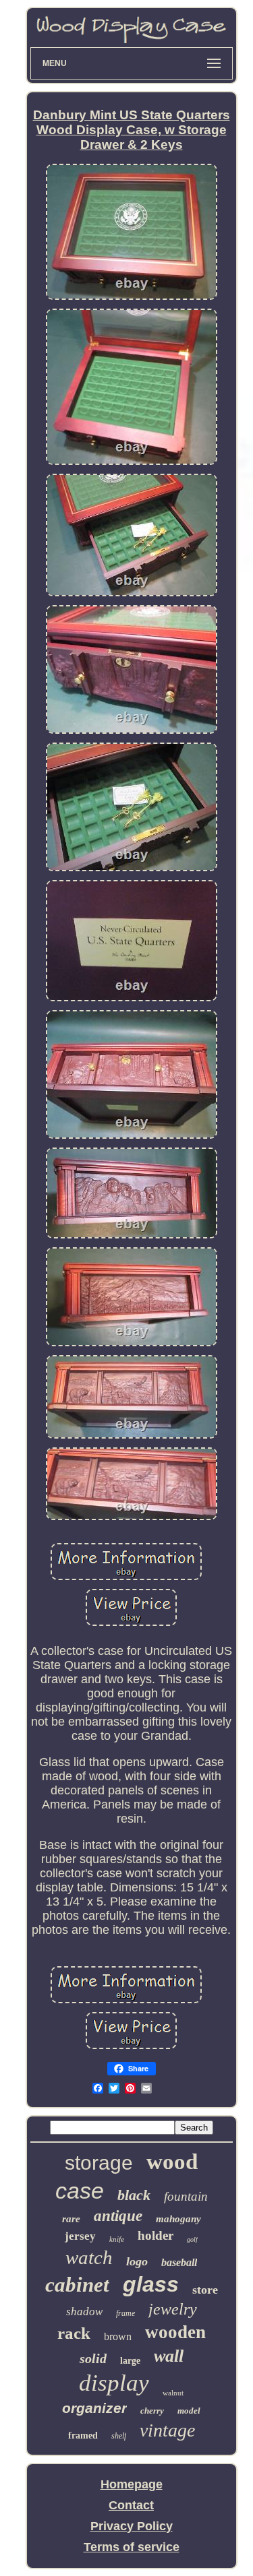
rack (74, 2333)
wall (169, 2356)
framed (83, 2436)
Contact (131, 2505)
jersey (80, 2236)
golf (192, 2239)
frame (125, 2313)
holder (156, 2235)
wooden (175, 2332)
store (205, 2290)
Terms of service (132, 2547)
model (189, 2411)
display (114, 2383)
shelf (119, 2436)
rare (71, 2219)
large (130, 2361)
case (80, 2191)
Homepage (132, 2484)
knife (117, 2239)
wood (172, 2162)
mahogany (178, 2219)
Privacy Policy (132, 2526)
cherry (152, 2411)
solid (93, 2358)
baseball (179, 2262)
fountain (186, 2196)
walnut (173, 2393)
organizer (94, 2408)
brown (118, 2336)
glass (151, 2284)
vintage (167, 2430)
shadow (84, 2312)
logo (137, 2261)
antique (118, 2216)
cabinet (77, 2285)
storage (99, 2163)
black (134, 2195)
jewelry (173, 2309)
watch (89, 2257)
